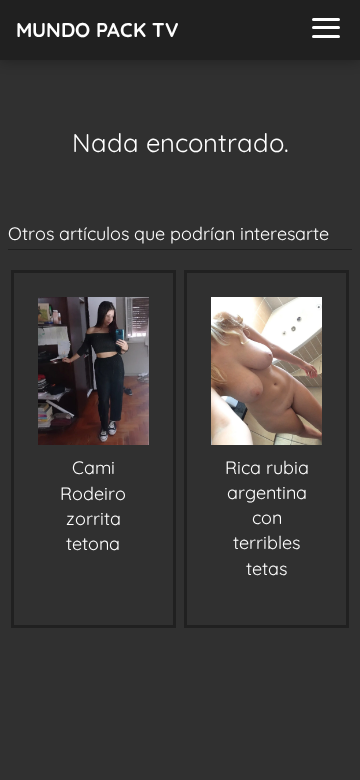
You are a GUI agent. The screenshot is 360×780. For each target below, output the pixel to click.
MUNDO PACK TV (97, 29)
